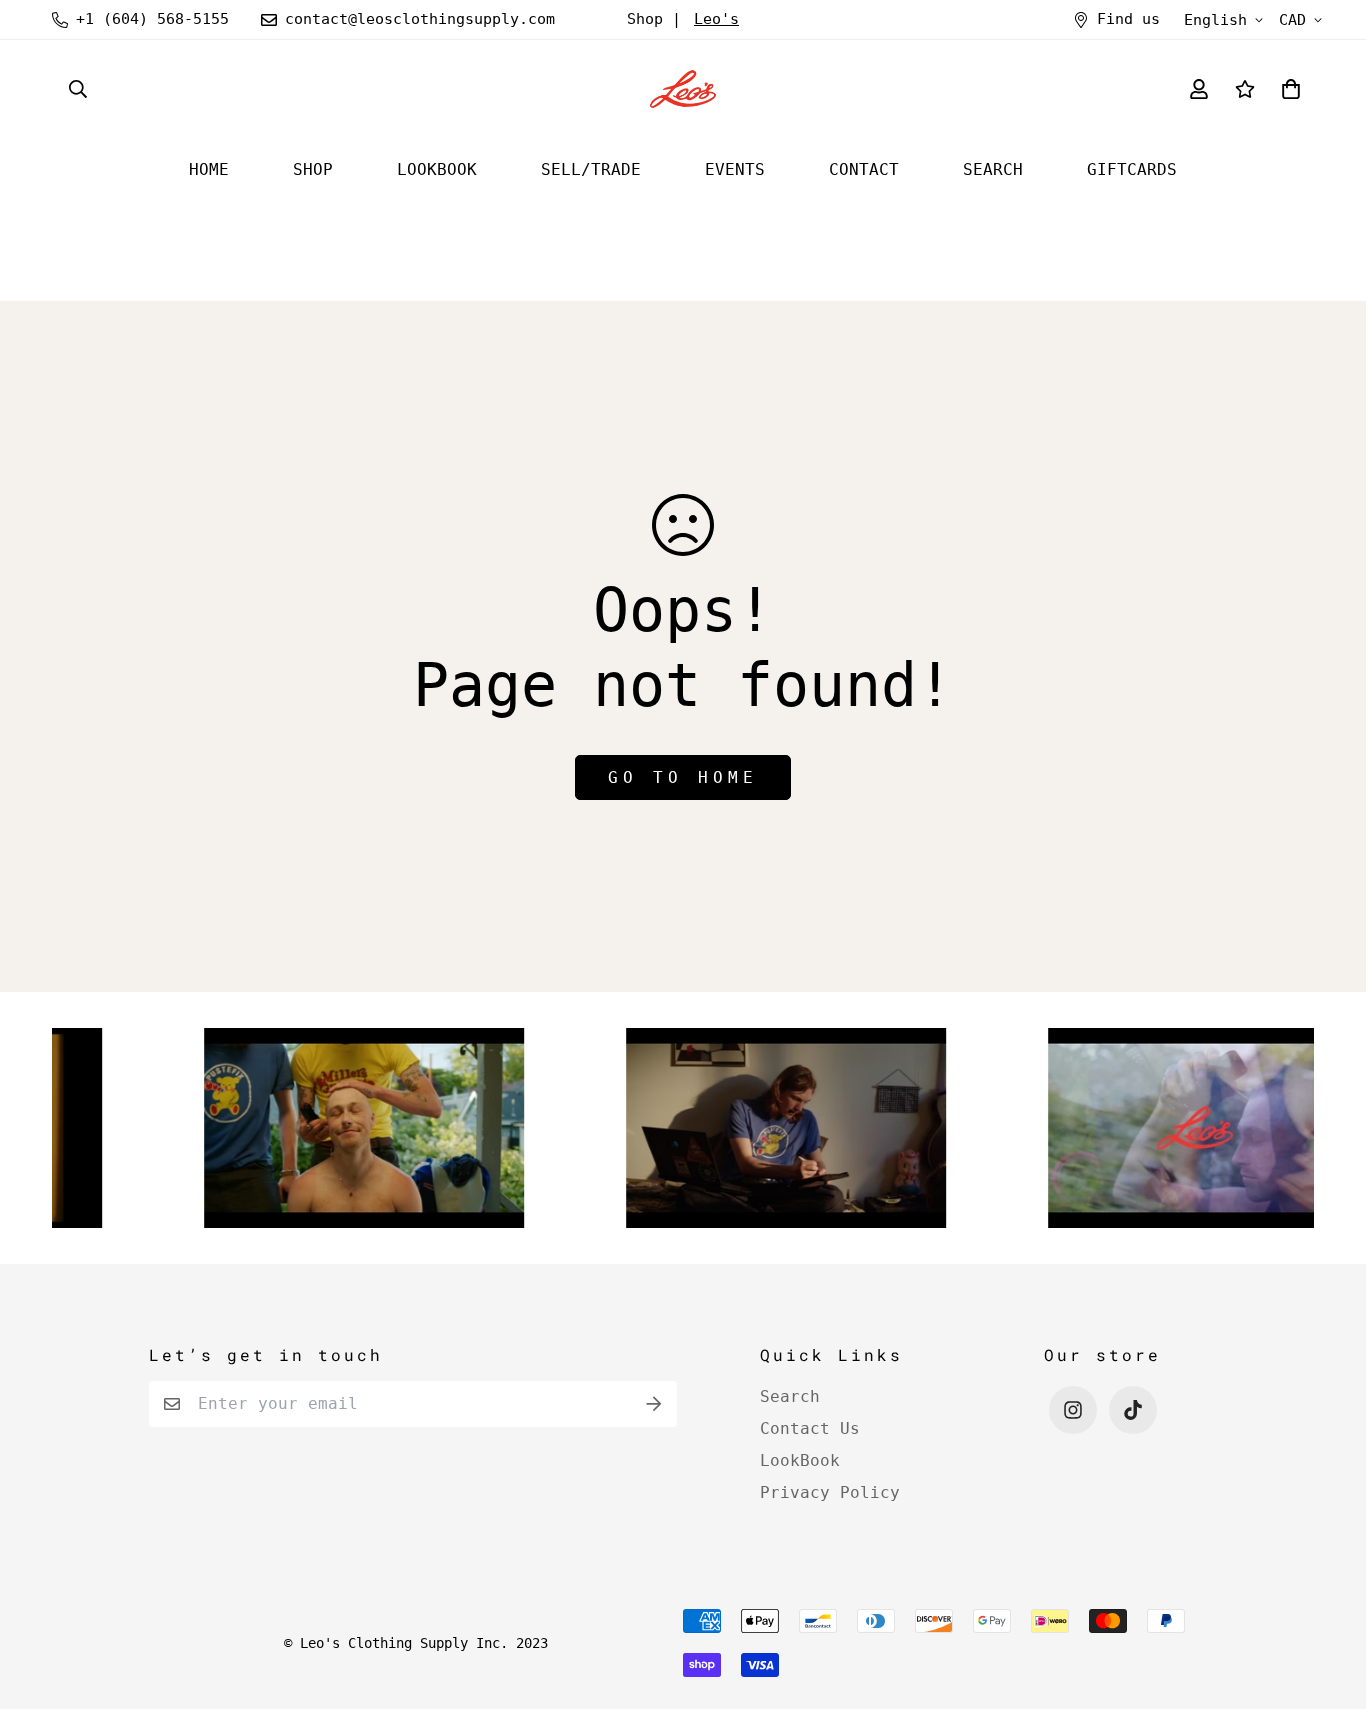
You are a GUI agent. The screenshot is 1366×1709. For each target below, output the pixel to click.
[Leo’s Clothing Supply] (683, 89)
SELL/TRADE (591, 169)
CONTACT (864, 169)
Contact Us (810, 1428)
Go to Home (683, 777)
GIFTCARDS (1132, 169)
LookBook (800, 1460)
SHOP (313, 169)
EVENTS (735, 169)
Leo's (716, 19)
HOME (209, 169)
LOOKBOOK (437, 169)
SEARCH (993, 169)
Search (790, 1396)
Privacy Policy (830, 1492)
